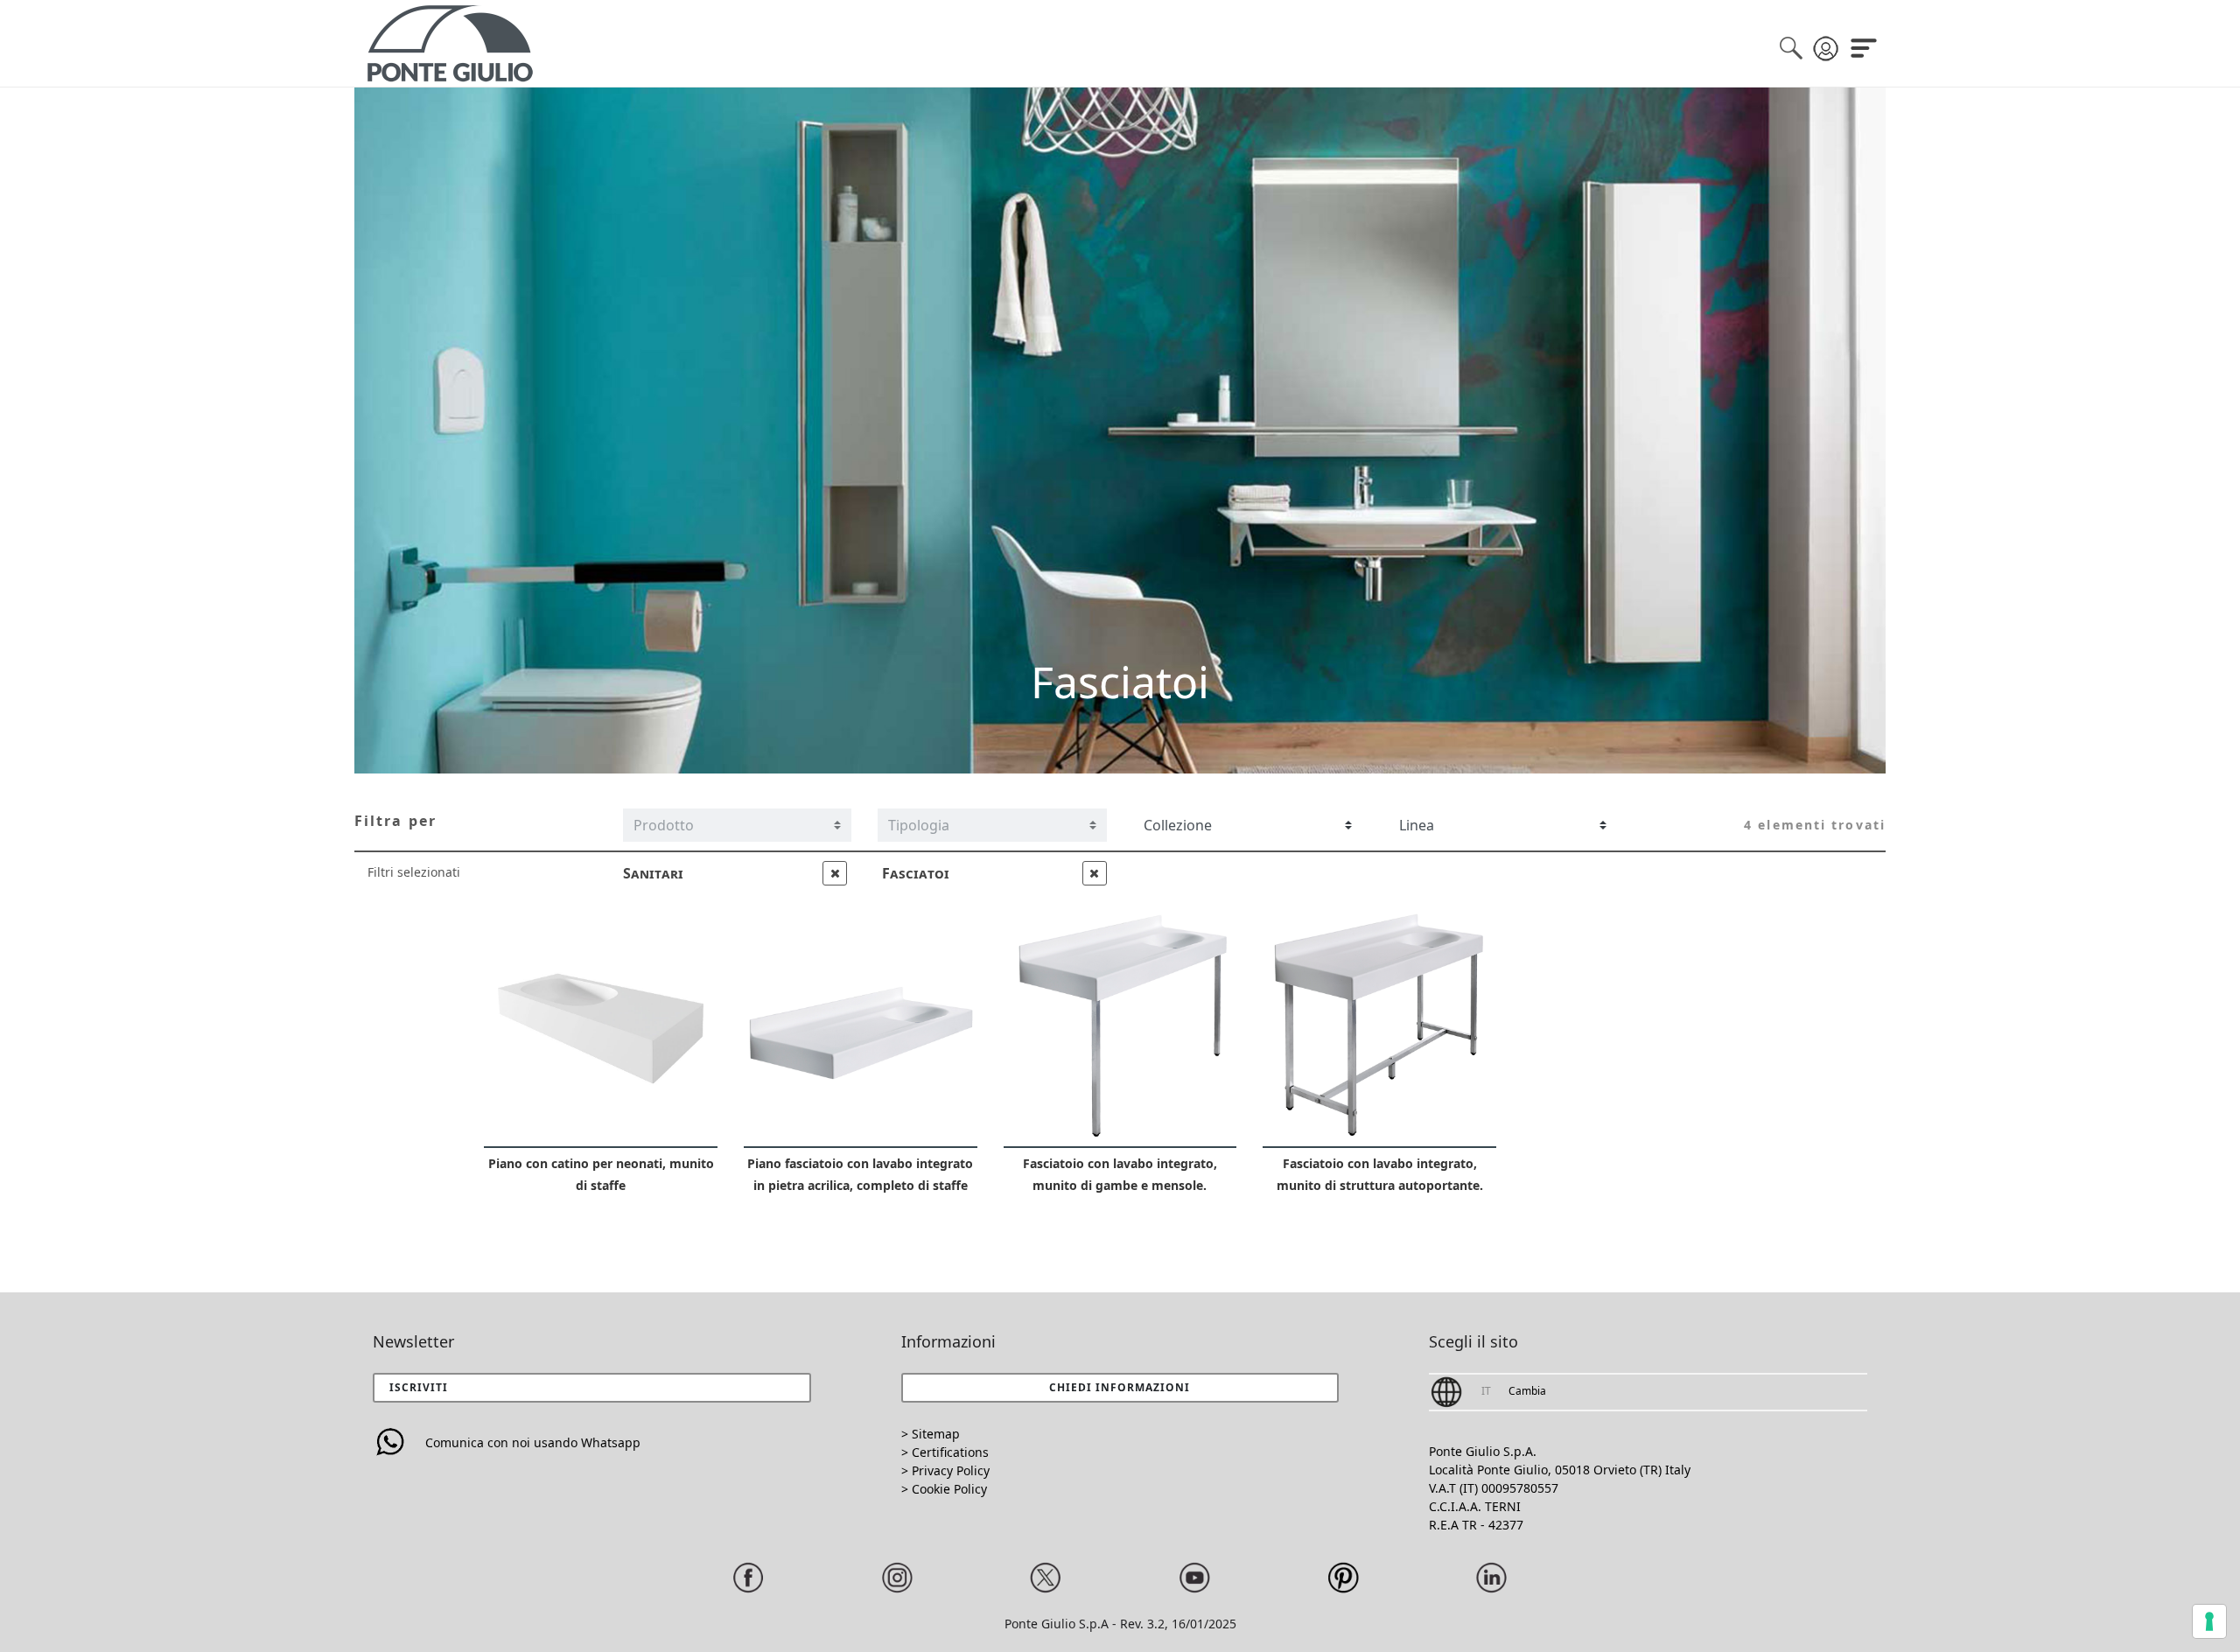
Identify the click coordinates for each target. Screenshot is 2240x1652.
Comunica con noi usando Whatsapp (533, 1442)
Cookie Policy (949, 1489)
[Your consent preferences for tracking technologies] (2209, 1621)
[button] (1120, 1388)
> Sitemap (931, 1434)
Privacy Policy (951, 1470)
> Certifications (945, 1452)
